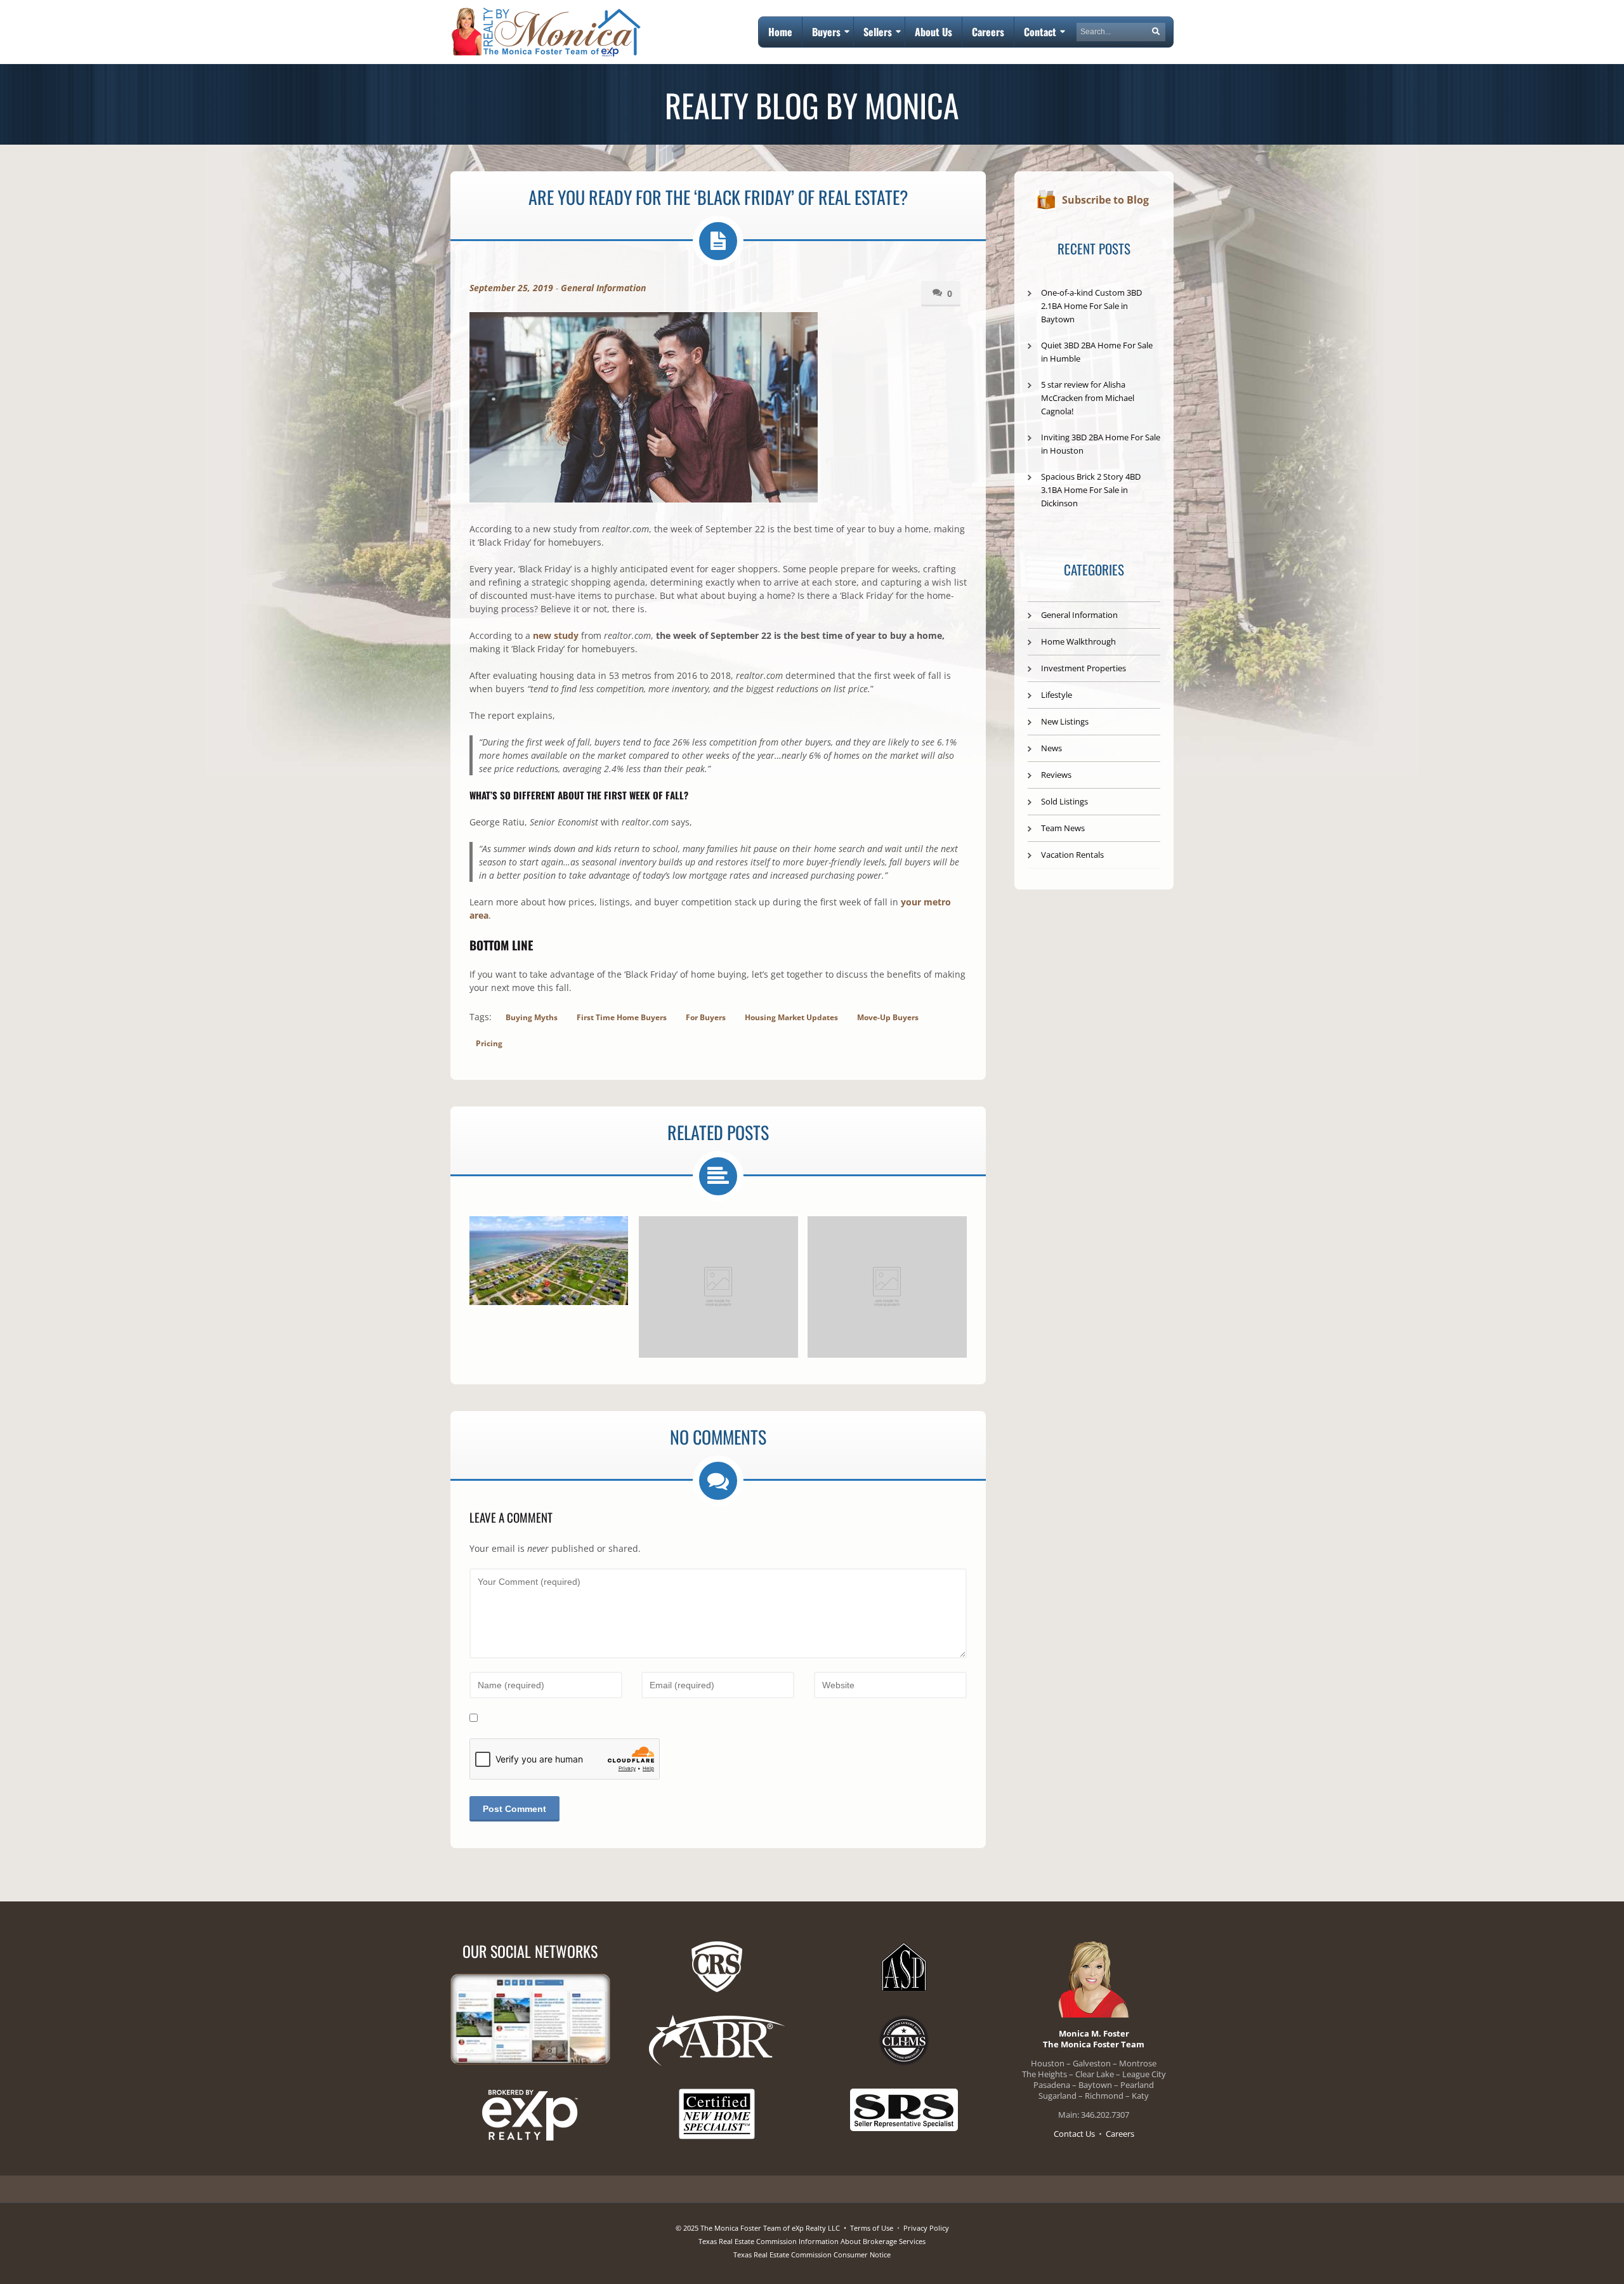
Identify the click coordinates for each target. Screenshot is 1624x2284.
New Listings (1065, 721)
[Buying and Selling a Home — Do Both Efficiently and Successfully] (718, 1287)
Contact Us (1074, 2134)
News (1051, 748)
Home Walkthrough (1078, 641)
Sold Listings (1064, 801)
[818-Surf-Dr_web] (549, 1261)
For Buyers (706, 1017)
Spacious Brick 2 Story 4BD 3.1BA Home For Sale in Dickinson (1091, 490)
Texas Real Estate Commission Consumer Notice (812, 2254)
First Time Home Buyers (622, 1017)
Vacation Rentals (1072, 855)
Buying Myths (532, 1017)
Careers (1120, 2134)
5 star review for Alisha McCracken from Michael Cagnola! (1088, 398)
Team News (1063, 828)
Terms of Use (872, 2228)
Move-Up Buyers (888, 1017)
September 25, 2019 (511, 288)
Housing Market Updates (791, 1017)
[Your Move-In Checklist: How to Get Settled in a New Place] (887, 1287)
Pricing (489, 1043)
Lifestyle (1057, 695)
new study (556, 635)
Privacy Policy (926, 2228)
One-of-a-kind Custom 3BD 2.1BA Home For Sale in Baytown (1091, 306)
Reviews (1056, 775)
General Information (603, 288)
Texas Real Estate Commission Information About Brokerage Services (812, 2241)
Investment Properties (1084, 668)
